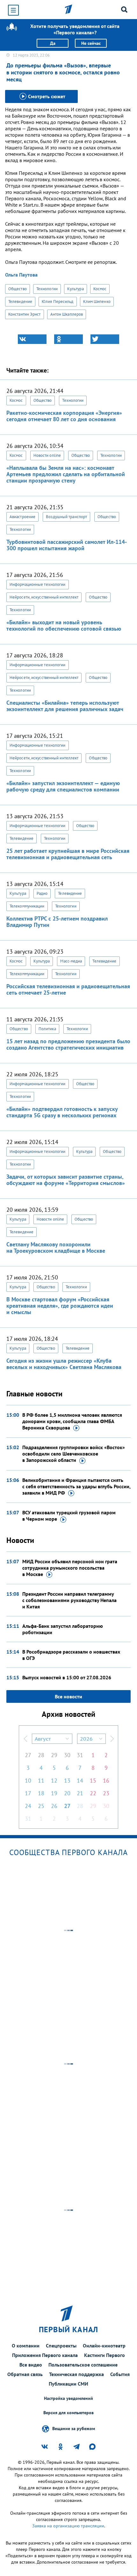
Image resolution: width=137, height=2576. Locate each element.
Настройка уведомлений (68, 2398)
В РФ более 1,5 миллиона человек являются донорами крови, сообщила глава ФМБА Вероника (72, 1421)
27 (28, 1755)
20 (67, 1793)
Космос (100, 289)
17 (28, 1793)
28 (41, 1755)
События (120, 2374)
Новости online (47, 455)
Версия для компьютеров (68, 2413)
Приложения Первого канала (45, 2355)
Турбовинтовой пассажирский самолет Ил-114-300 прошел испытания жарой (67, 545)
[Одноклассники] (68, 339)
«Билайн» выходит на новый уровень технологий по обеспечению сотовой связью (64, 625)
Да (53, 43)
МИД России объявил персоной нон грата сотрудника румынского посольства (70, 1568)
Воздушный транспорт (66, 517)
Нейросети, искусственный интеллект (44, 597)
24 (28, 1806)
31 (80, 1755)
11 (41, 1781)
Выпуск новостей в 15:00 (67, 1677)
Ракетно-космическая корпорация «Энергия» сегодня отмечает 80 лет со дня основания (64, 416)
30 (67, 1755)
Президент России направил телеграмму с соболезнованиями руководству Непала (69, 1600)
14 (80, 1781)
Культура (76, 289)
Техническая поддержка (76, 2374)
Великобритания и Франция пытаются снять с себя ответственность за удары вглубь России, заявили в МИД (76, 1486)
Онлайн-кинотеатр (104, 2346)
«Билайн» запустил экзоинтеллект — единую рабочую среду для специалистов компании (63, 786)
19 (54, 1793)
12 (54, 1781)
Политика (47, 1029)
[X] (105, 339)
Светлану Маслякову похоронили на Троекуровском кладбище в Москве (56, 1247)
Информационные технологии (38, 584)
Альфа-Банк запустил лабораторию (63, 1629)
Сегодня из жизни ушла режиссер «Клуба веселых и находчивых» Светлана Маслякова (64, 1364)
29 (54, 1755)
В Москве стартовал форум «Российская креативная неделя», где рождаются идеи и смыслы (60, 1306)
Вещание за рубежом (74, 2428)
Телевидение (20, 301)
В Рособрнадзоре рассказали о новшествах (71, 1655)
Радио (42, 893)
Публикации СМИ (68, 2384)
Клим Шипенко (97, 301)
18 (41, 1793)
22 (93, 1793)
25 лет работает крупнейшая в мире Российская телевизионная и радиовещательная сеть (68, 854)
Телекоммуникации (27, 906)
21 (80, 1793)
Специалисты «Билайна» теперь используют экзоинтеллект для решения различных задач (65, 706)
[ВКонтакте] (32, 339)
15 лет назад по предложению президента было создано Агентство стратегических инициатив (68, 1044)
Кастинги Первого (105, 2355)
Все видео (31, 2365)
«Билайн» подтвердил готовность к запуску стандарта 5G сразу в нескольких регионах (62, 1112)
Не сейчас (91, 43)
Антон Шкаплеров (67, 314)
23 (106, 1793)
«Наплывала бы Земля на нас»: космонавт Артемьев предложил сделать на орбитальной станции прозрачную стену (66, 474)
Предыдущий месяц (25, 1739)
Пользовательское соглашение (83, 2365)
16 (106, 1781)
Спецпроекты (61, 2346)
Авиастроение (22, 517)
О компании (26, 2346)
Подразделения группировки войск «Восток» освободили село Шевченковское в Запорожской (74, 1454)
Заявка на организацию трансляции (68, 2526)
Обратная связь (25, 2374)
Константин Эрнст (25, 314)
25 (41, 1806)
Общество (18, 289)
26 (54, 1806)
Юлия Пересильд (58, 301)
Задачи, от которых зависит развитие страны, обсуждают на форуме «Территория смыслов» (66, 1180)
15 (93, 1781)
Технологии (47, 289)
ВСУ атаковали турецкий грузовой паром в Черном (69, 1516)
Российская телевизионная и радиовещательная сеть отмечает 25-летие (68, 989)
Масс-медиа (71, 961)
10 (28, 1781)
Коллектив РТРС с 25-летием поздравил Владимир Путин (57, 922)
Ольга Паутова (21, 275)
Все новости (68, 1696)
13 (67, 1781)
